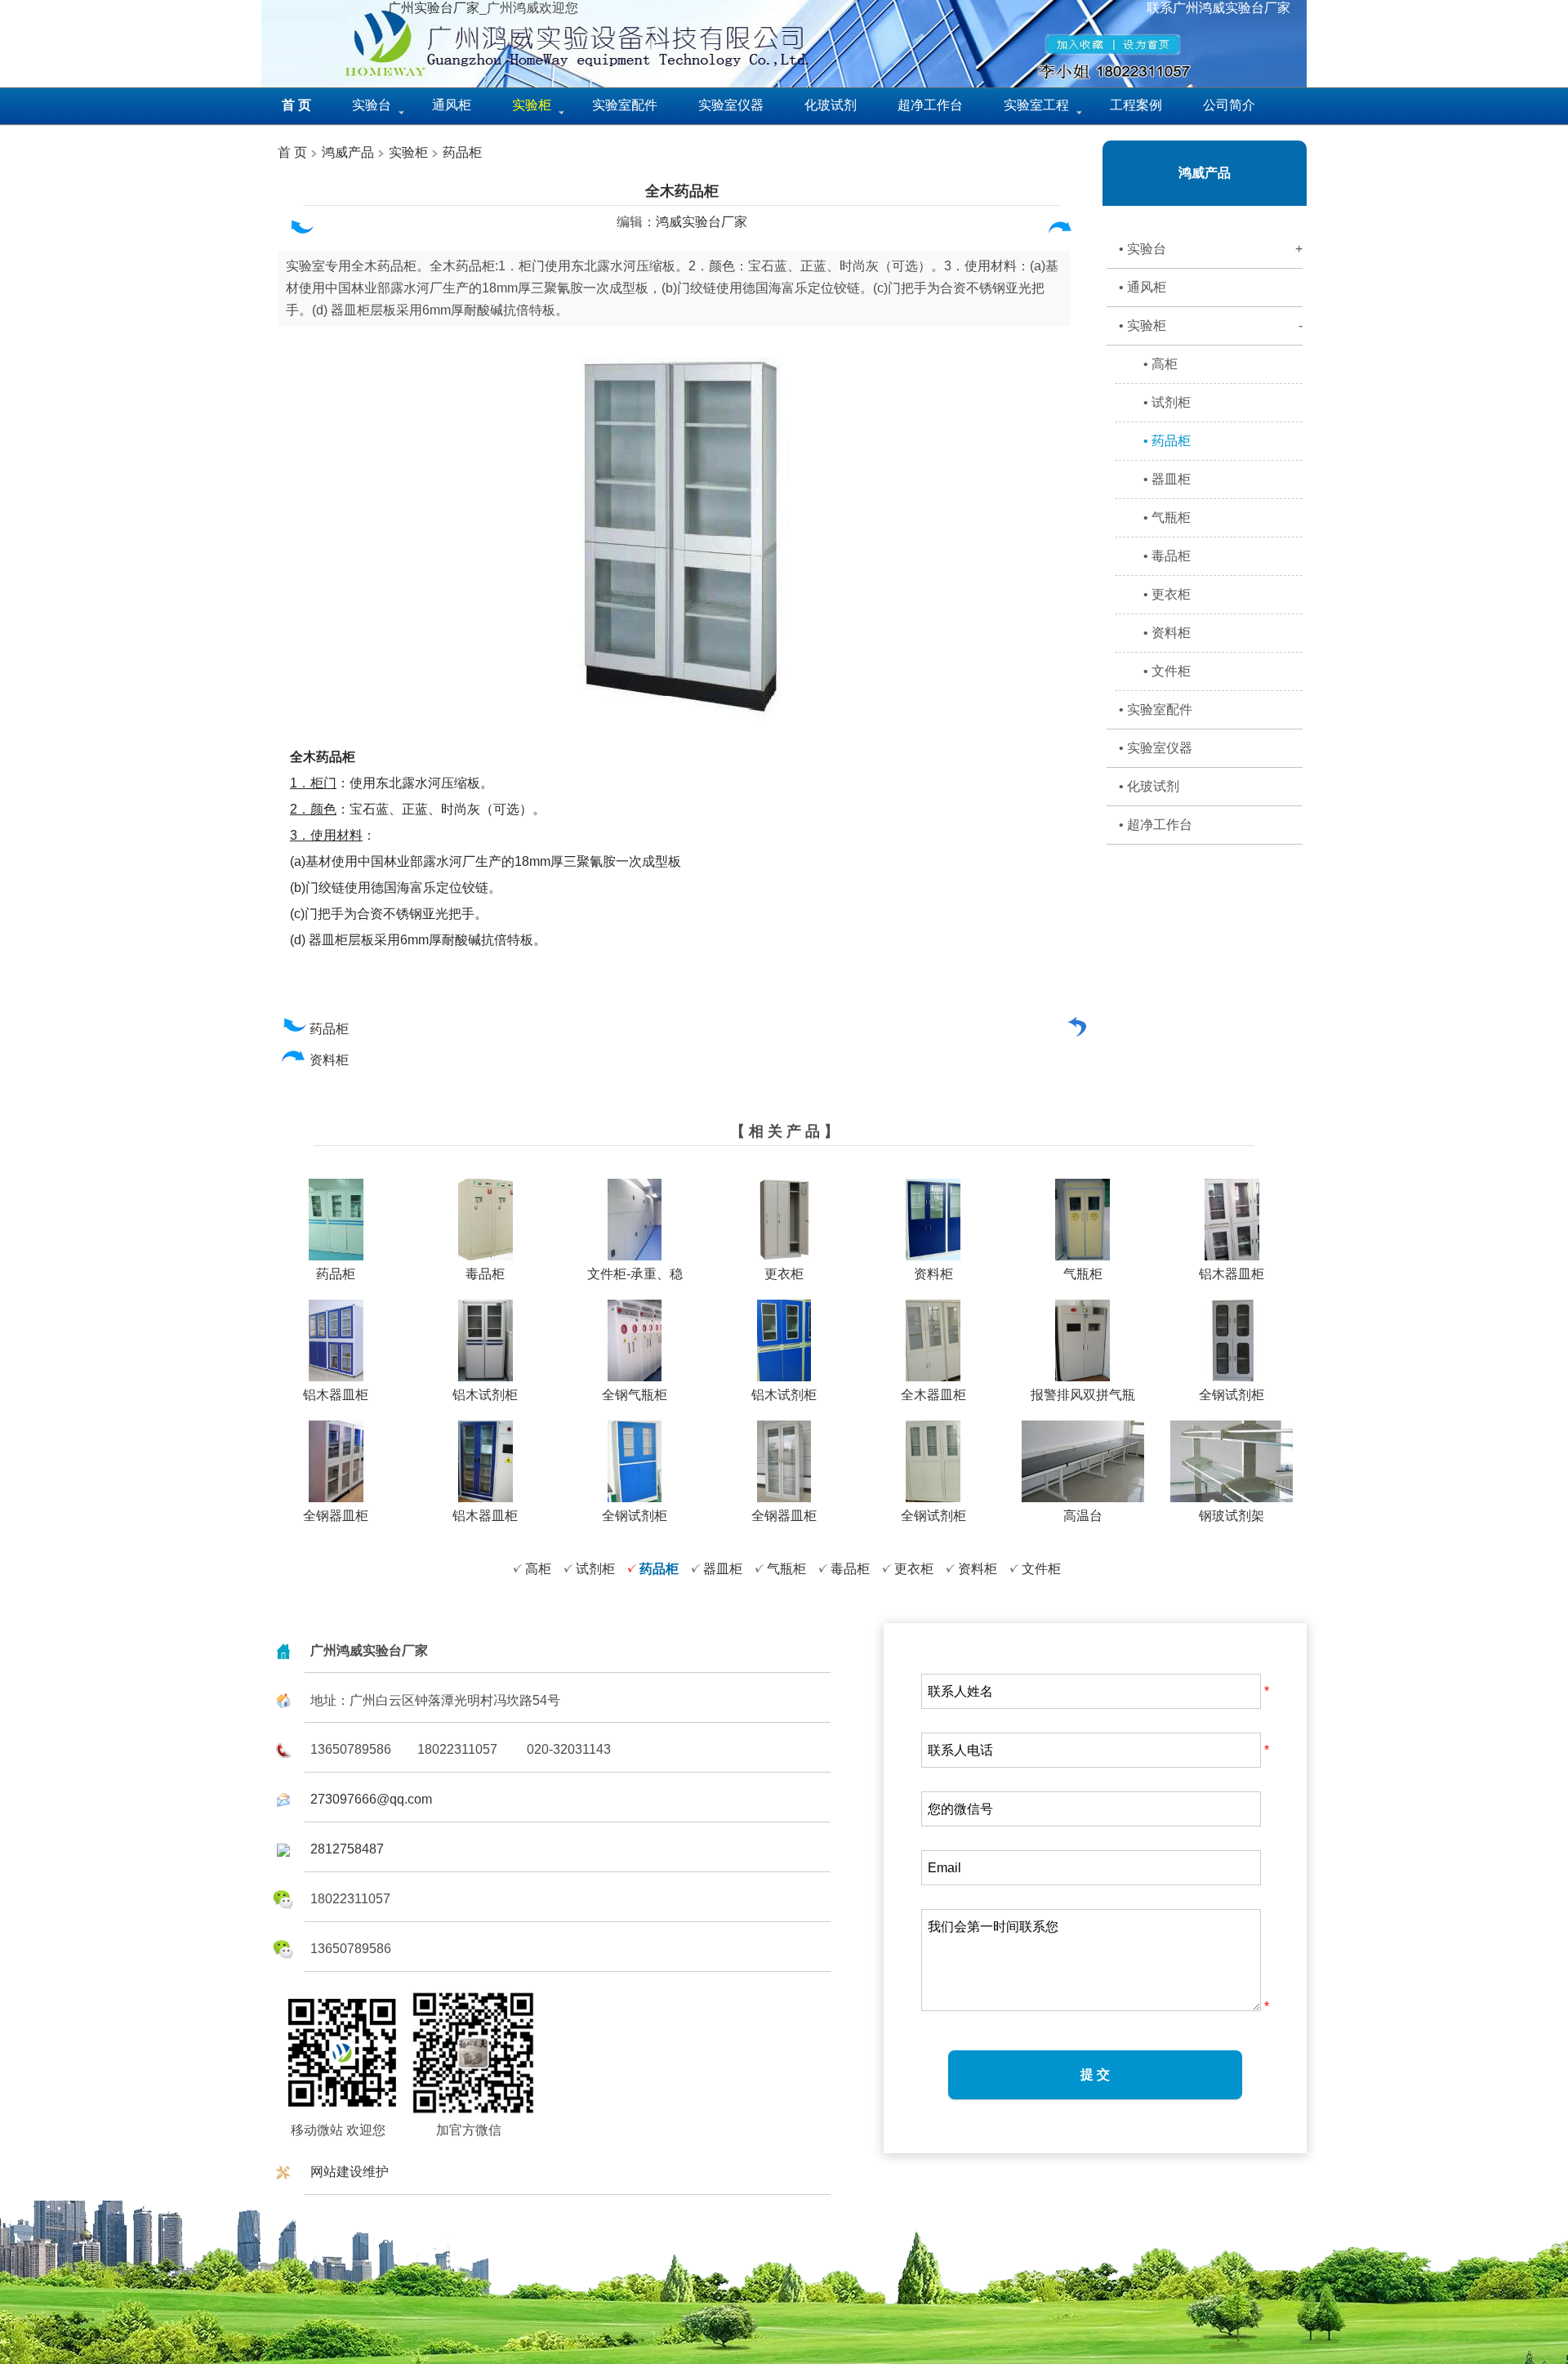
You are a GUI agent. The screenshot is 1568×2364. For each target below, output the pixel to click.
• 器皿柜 (1167, 479)
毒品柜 (485, 1274)
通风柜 (452, 105)
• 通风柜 (1143, 287)
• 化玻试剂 (1149, 786)
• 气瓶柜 (1167, 517)
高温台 (1083, 1516)
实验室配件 (625, 105)
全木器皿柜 (933, 1395)
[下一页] (1060, 231)
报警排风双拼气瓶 (1083, 1395)
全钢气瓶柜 (635, 1395)
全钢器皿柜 (336, 1516)
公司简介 (1229, 105)
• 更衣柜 (1167, 594)
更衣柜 (784, 1274)
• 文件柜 (1167, 671)
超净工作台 (930, 105)
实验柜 (408, 152)
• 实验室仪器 (1156, 748)
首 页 (292, 152)
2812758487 (347, 1849)
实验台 (372, 105)
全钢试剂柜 (1232, 1395)
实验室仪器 (731, 105)
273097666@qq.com (371, 1799)
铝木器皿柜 (1232, 1274)
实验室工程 (1036, 105)
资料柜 (331, 1060)
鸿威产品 (346, 152)
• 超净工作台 (1156, 825)
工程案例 (1136, 105)
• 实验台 (1211, 249)
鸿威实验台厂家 (702, 222)
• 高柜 (1160, 364)
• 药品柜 (1167, 441)
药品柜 (462, 152)
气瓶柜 (1083, 1274)
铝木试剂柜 (485, 1395)
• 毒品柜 (1167, 556)
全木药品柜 (682, 191)
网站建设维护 (350, 2172)
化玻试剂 (831, 105)
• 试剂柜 (1167, 402)
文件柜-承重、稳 (635, 1274)
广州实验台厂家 (434, 8)
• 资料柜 (1167, 633)
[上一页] (301, 231)
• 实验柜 (1211, 326)
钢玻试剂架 (1232, 1516)
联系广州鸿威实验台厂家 (1218, 8)
